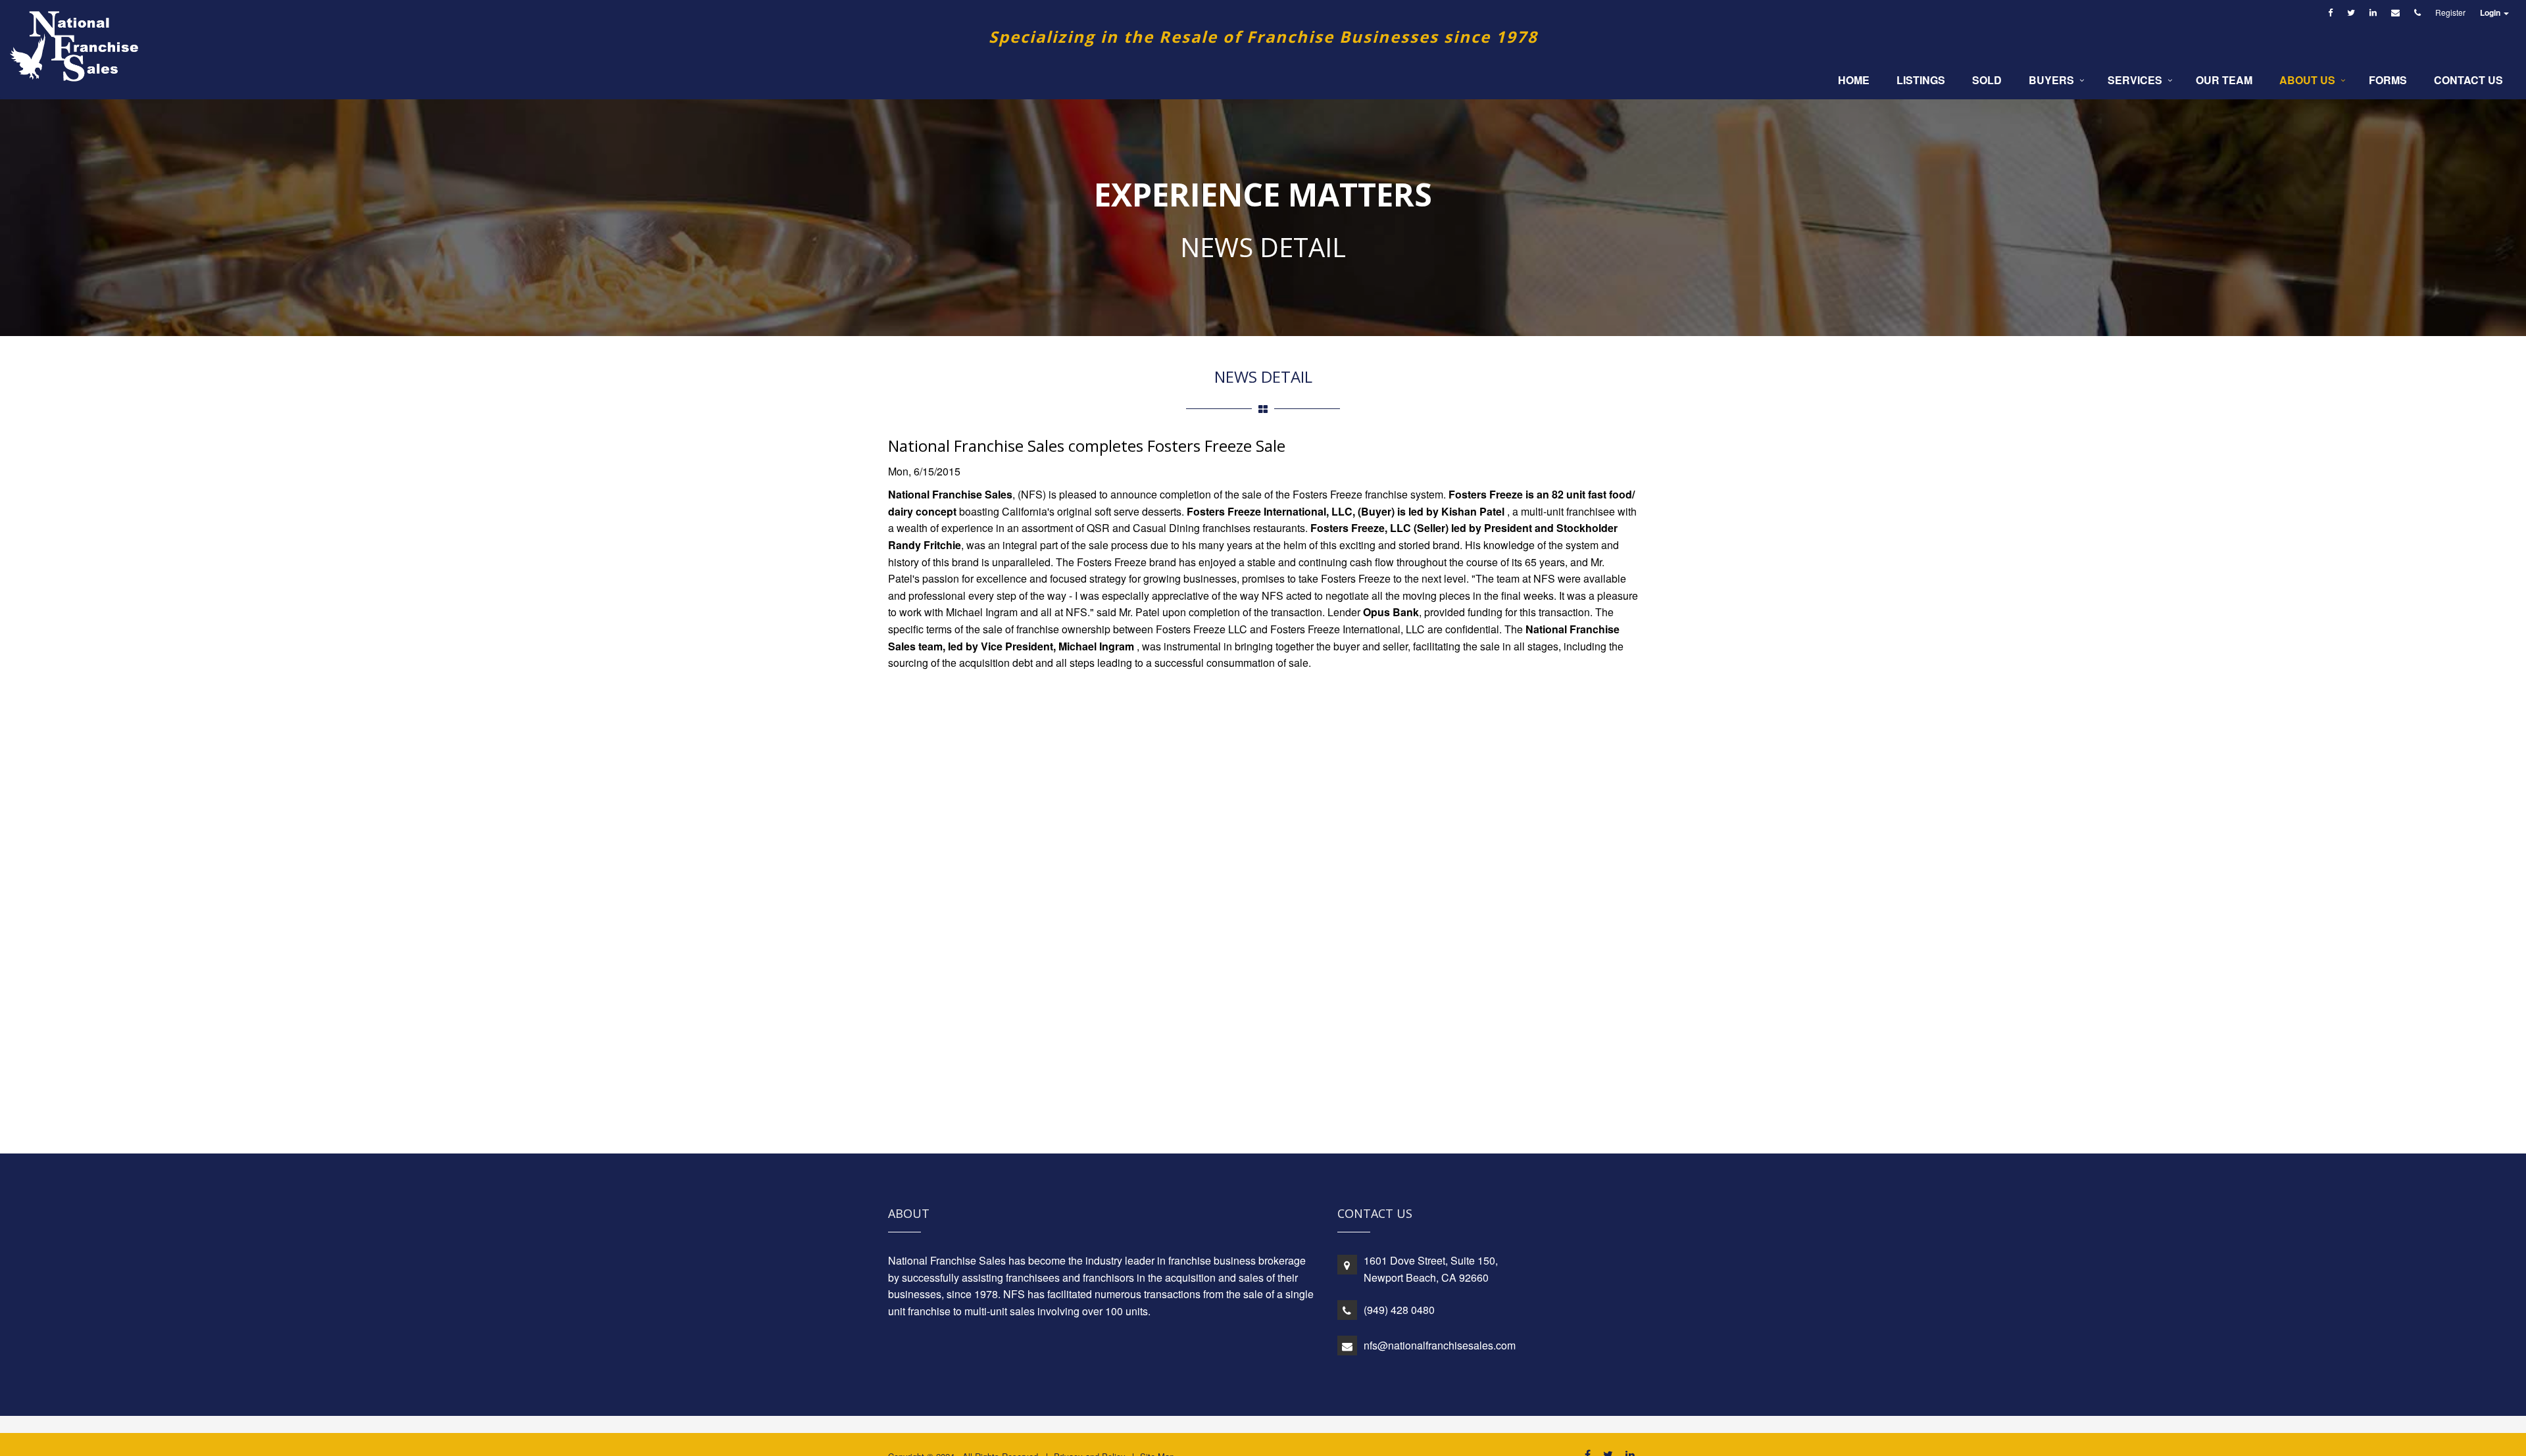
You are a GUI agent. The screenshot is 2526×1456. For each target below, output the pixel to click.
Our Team (2224, 80)
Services (2135, 80)
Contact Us (2468, 80)
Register (2450, 12)
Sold (1987, 80)
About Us (2307, 80)
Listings (1921, 80)
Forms (2388, 80)
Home (1854, 80)
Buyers (2051, 80)
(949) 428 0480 (1399, 1310)
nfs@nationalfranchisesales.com (1440, 1345)
